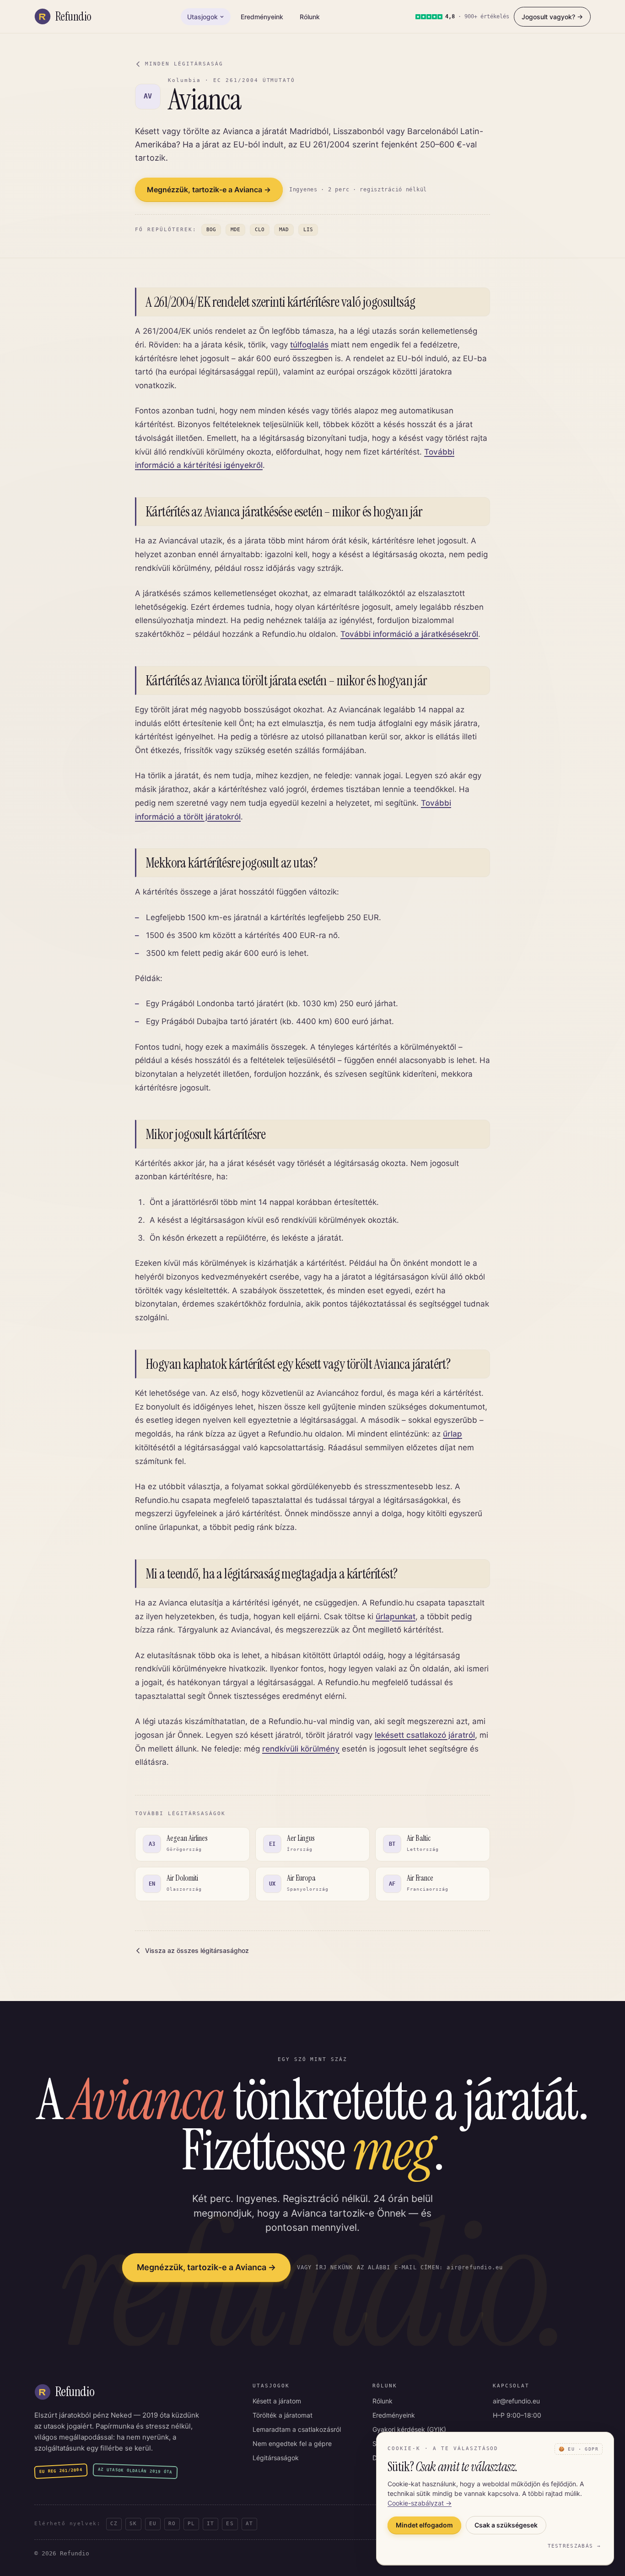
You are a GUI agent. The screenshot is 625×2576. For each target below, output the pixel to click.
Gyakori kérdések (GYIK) (409, 2429)
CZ (114, 2524)
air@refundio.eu (516, 2401)
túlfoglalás (309, 345)
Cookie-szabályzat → (420, 2503)
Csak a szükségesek (506, 2525)
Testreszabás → (574, 2546)
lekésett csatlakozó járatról (425, 1735)
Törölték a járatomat (283, 2415)
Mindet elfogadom (424, 2525)
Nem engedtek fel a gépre (292, 2443)
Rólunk (310, 17)
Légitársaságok (276, 2458)
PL (191, 2524)
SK (133, 2524)
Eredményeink (262, 17)
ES (230, 2524)
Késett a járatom (277, 2401)
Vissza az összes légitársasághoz (197, 1950)
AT (249, 2524)
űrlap (453, 1434)
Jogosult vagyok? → (552, 17)
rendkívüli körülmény (301, 1749)
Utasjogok (202, 17)
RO (172, 2524)
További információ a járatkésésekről (409, 634)
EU (153, 2524)
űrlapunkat (396, 1616)
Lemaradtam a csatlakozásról (297, 2429)
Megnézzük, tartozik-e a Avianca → (209, 190)
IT (210, 2524)
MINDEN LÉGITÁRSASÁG (184, 64)
